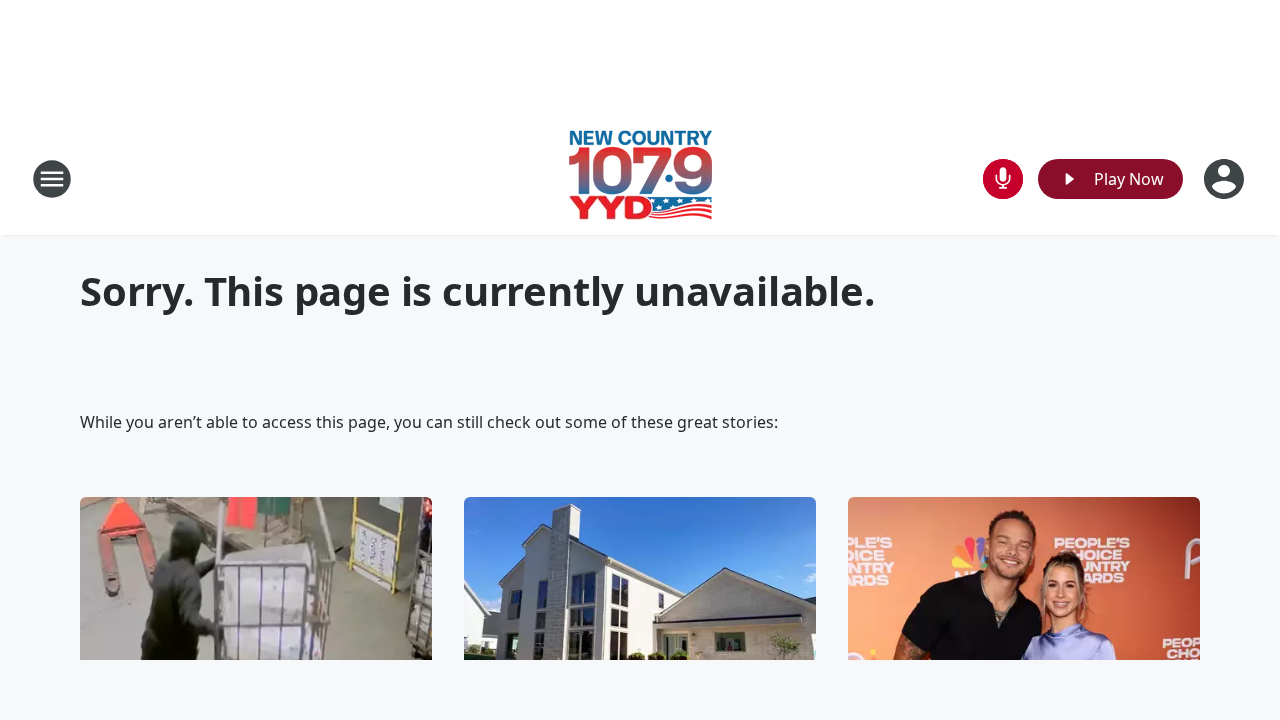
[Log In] (1226, 179)
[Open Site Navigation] (52, 179)
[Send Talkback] (1003, 179)
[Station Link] (640, 178)
